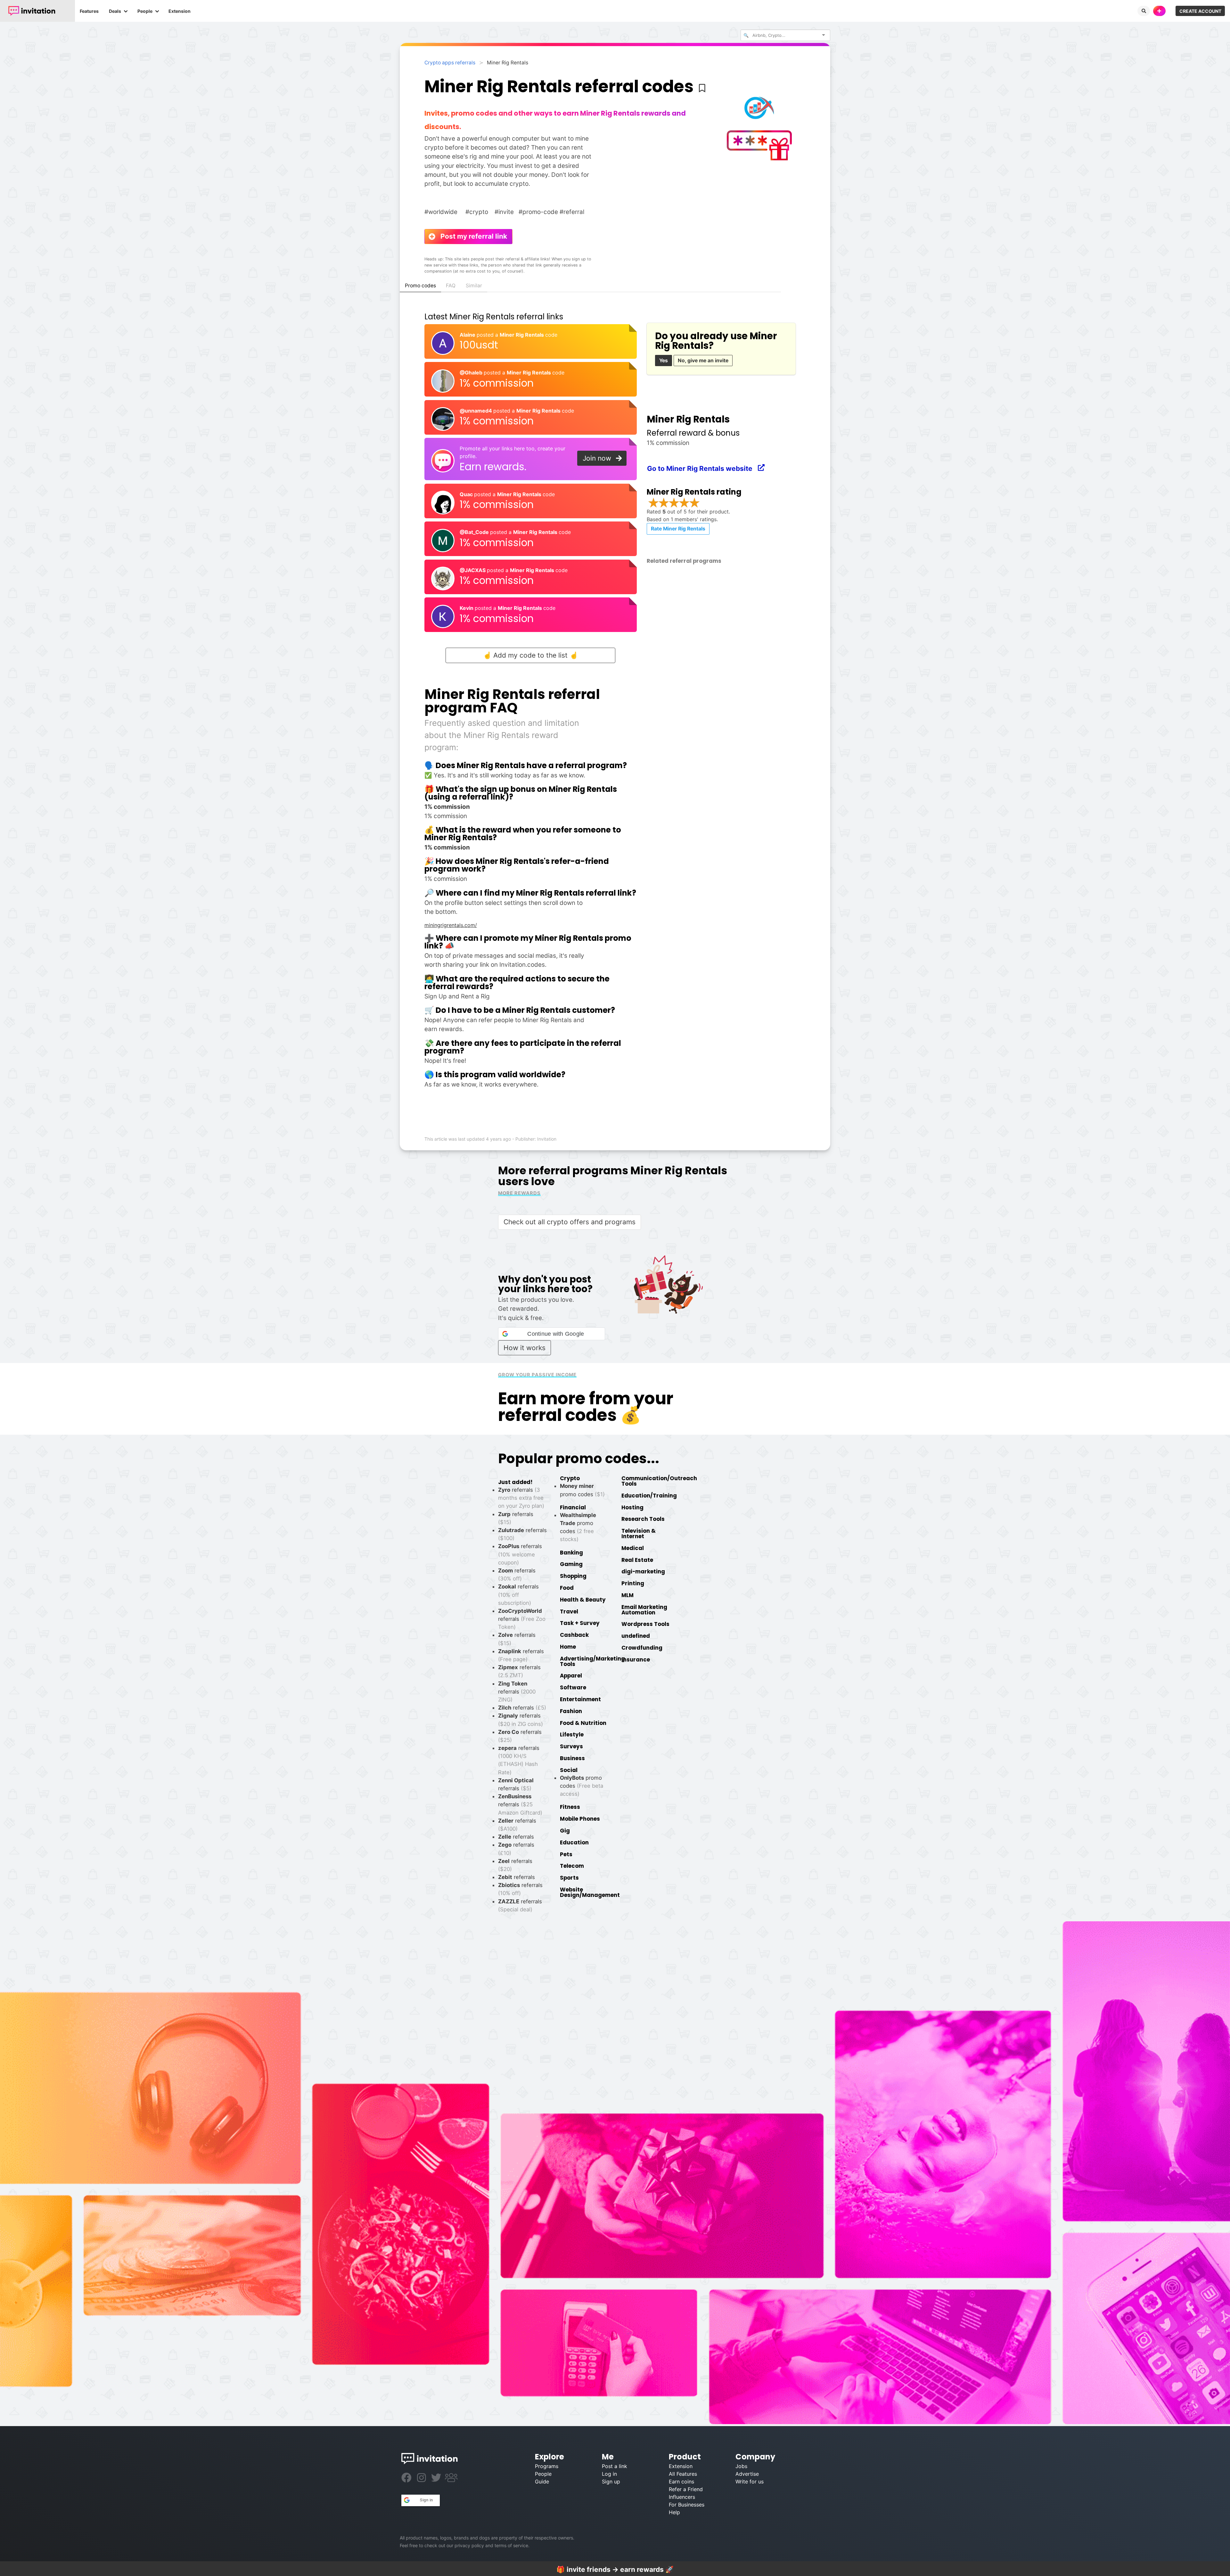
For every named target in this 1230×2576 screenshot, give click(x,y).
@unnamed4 (476, 411)
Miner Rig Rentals (522, 335)
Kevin (467, 608)
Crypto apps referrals (450, 63)
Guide (542, 2482)
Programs (547, 2466)
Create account (1200, 11)
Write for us (750, 2482)
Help (674, 2512)
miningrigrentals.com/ (451, 925)
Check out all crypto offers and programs (570, 1222)
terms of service (511, 2545)
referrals (522, 1619)
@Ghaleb (472, 373)
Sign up (611, 2482)
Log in (609, 2474)
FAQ (451, 286)
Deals (115, 11)
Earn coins (681, 2482)
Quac (467, 494)
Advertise (747, 2474)
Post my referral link (471, 236)
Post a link (615, 2466)
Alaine (468, 335)
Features (89, 11)
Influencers (682, 2497)
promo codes (582, 1786)
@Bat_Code (475, 532)
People (145, 11)
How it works (525, 1348)
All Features (683, 2474)
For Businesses (687, 2505)
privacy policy (469, 2545)
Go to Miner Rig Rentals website (703, 468)
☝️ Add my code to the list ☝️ (530, 655)
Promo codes (420, 286)
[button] (551, 1334)
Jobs (741, 2466)
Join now (600, 458)
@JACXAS (473, 570)
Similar (474, 286)
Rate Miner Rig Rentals (678, 529)
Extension (180, 11)
